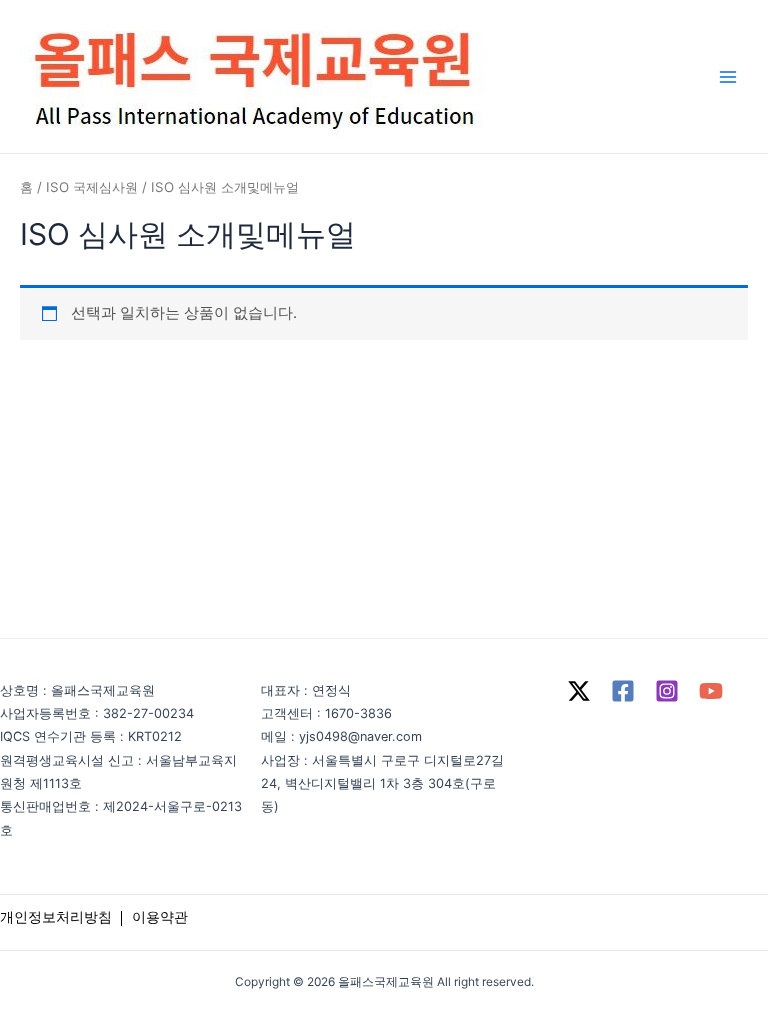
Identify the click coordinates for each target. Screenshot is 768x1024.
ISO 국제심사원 (92, 187)
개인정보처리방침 (56, 916)
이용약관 (160, 916)
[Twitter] (579, 691)
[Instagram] (667, 691)
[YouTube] (711, 691)
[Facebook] (623, 691)
